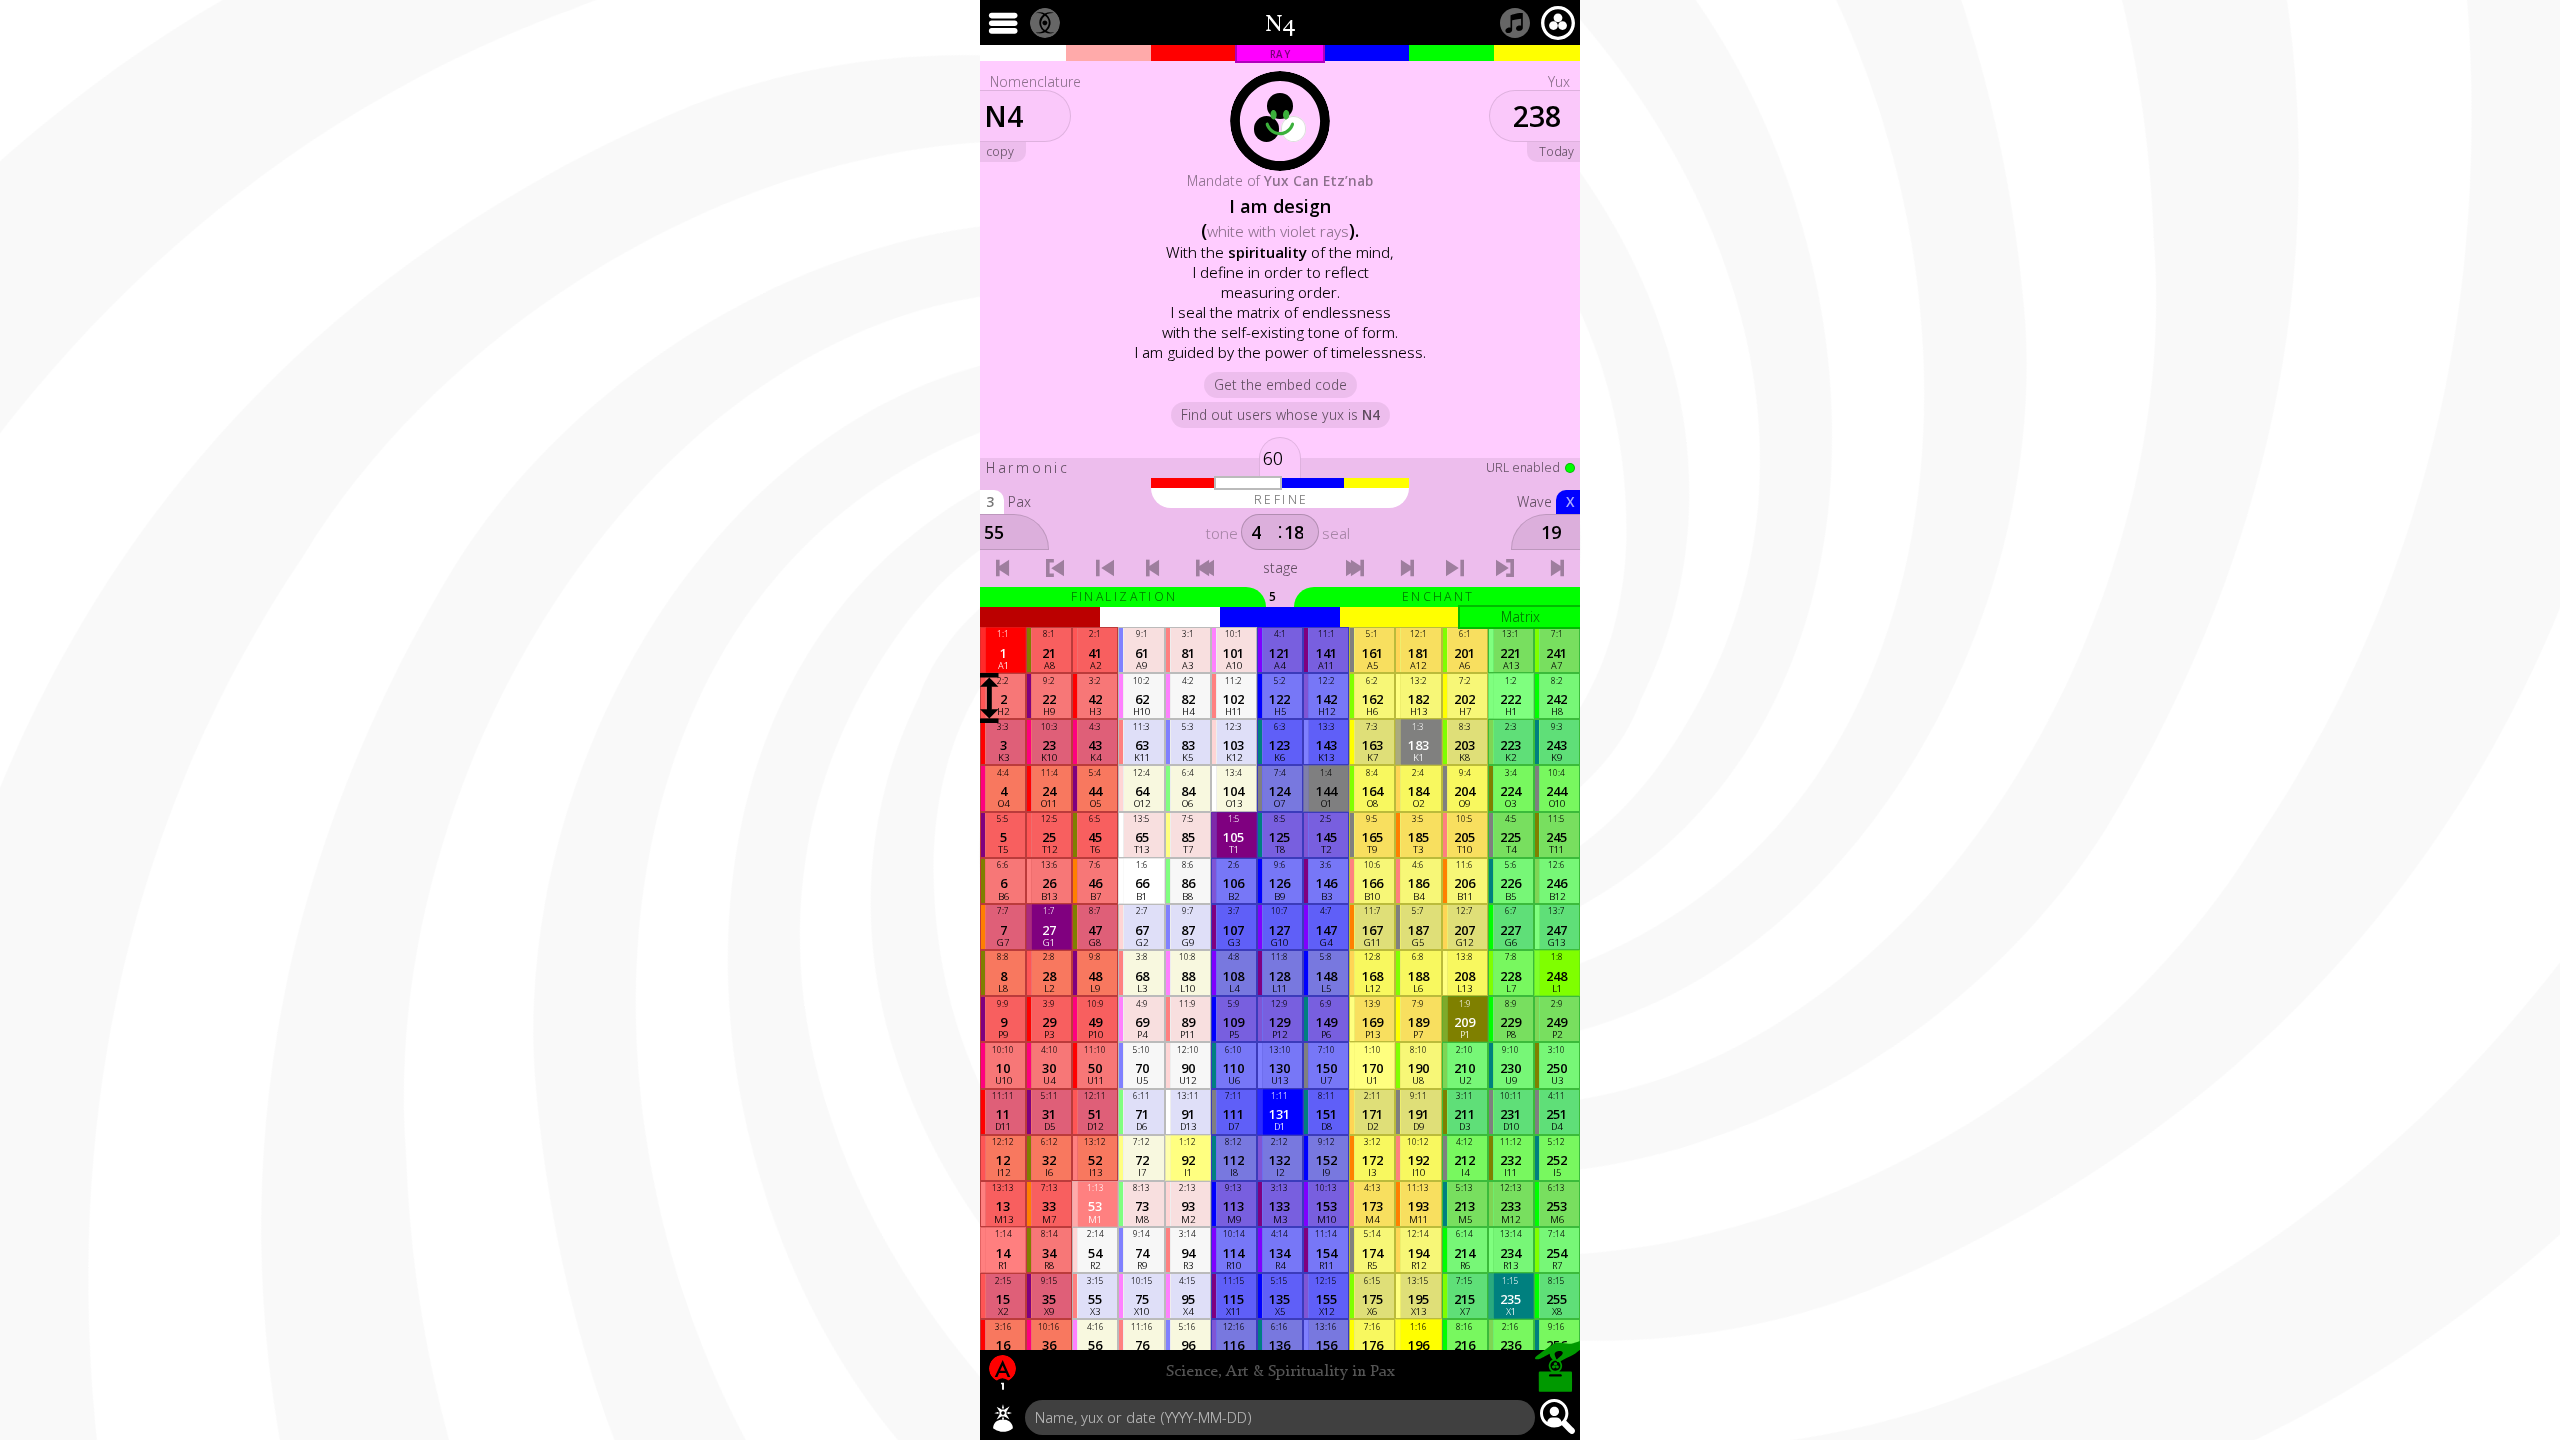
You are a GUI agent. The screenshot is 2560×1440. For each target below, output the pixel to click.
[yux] (1003, 1418)
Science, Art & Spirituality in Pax (1280, 1372)
